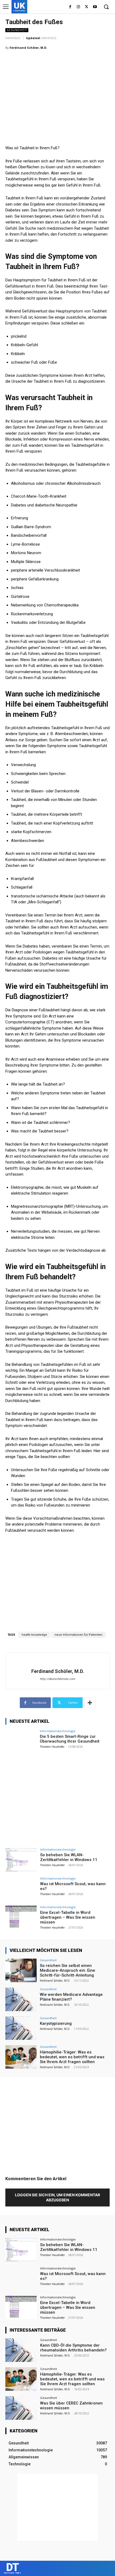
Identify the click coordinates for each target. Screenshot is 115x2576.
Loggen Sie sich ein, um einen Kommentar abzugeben (57, 2197)
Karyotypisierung (56, 2023)
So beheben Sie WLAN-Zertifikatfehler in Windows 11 (69, 1857)
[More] (90, 1703)
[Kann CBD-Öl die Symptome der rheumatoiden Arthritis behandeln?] (21, 2350)
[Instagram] (78, 7)
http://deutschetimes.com (57, 1679)
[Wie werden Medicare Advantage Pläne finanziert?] (21, 1999)
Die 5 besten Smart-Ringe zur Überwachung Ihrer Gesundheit (70, 1739)
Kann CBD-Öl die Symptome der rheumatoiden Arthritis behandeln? (73, 2348)
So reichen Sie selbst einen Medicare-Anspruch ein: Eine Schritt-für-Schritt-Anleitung (68, 1970)
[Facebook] (70, 7)
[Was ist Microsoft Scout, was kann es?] (21, 1889)
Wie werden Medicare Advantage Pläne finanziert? (71, 1997)
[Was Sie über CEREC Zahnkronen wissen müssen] (21, 2408)
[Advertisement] (45, 90)
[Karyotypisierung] (21, 2028)
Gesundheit (17, 30)
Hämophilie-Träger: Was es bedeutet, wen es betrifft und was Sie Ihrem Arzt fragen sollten (72, 2057)
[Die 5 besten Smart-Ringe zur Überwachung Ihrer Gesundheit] (21, 1741)
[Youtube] (95, 7)
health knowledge (34, 1635)
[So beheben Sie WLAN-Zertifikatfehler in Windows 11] (21, 1860)
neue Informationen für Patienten (78, 1635)
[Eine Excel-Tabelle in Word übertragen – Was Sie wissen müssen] (21, 1917)
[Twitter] (87, 7)
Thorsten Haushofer (52, 1747)
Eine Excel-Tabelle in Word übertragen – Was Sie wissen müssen (68, 1917)
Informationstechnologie (58, 1731)
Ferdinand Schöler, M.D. (28, 48)
